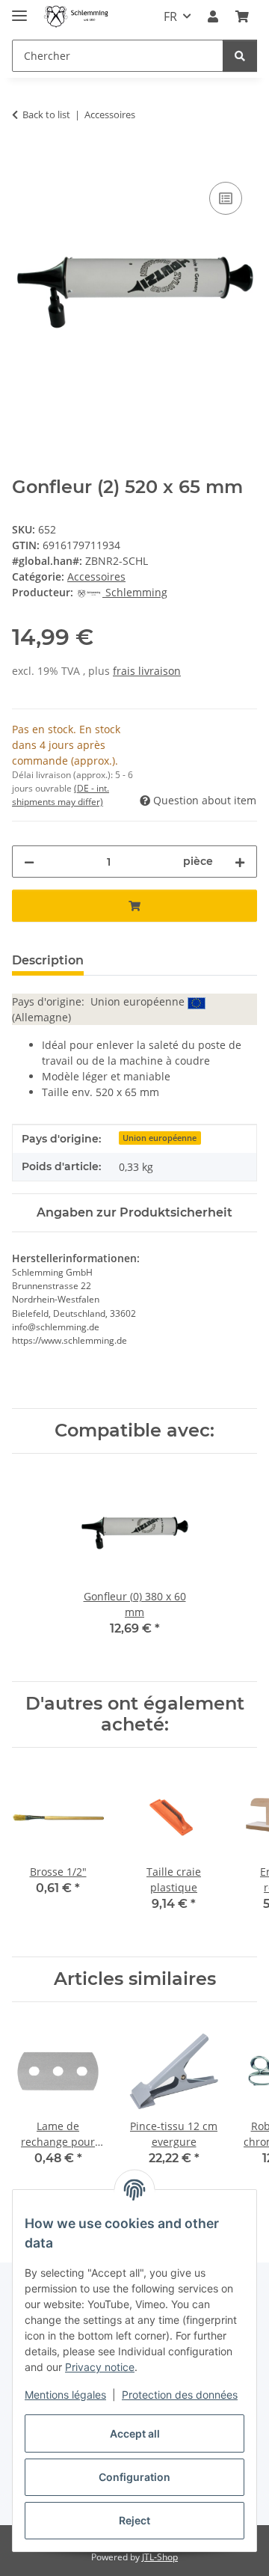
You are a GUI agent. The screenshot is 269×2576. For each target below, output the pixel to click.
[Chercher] (240, 56)
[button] (213, 16)
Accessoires (96, 576)
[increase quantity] (240, 862)
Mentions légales (65, 2395)
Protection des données (180, 2395)
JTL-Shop (160, 2557)
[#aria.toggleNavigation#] (19, 9)
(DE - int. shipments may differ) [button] (61, 795)
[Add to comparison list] (226, 198)
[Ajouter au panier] (24, 162)
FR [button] (170, 16)
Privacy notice (100, 2367)
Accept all (135, 2433)
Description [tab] (48, 960)
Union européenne (160, 1138)
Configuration (134, 2477)
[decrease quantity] (29, 862)
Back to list (46, 114)
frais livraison (147, 671)
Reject (134, 2520)
